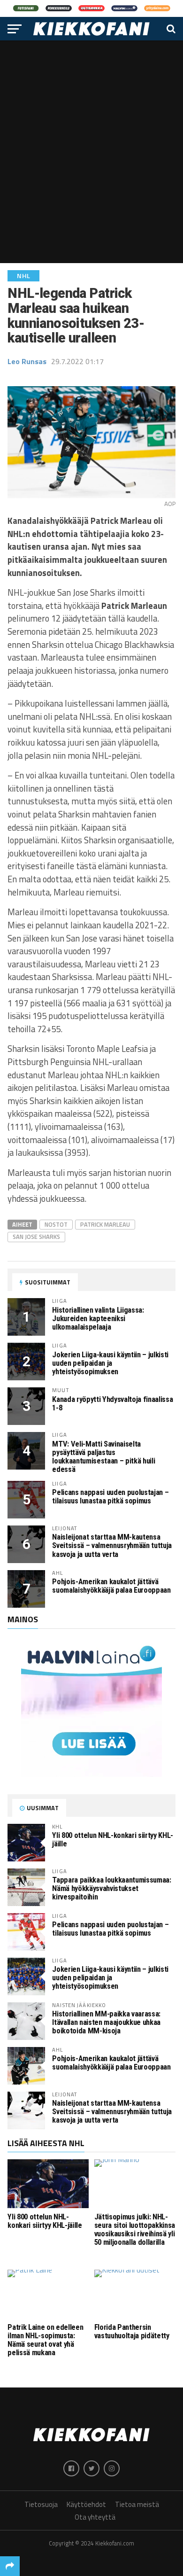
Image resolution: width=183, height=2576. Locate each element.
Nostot (56, 1224)
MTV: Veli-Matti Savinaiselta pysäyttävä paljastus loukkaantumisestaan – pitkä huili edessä (103, 1457)
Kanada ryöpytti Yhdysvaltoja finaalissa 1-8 (112, 1404)
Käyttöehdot (86, 2504)
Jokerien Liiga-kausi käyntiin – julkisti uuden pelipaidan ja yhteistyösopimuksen (110, 1363)
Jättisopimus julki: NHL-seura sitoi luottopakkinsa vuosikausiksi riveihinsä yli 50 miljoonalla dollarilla (135, 2230)
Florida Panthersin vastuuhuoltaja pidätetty (132, 2331)
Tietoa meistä (137, 2504)
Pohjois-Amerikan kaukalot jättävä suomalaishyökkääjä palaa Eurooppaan (111, 1586)
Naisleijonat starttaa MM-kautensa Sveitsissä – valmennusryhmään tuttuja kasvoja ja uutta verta (112, 1545)
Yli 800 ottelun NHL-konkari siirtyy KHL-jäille (113, 1840)
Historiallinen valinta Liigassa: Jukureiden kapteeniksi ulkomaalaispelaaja (98, 1319)
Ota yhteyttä (95, 2517)
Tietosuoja (41, 2504)
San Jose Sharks (36, 1237)
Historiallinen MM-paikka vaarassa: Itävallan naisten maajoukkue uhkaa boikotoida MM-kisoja (106, 2022)
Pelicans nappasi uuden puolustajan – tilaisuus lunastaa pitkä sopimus (110, 1497)
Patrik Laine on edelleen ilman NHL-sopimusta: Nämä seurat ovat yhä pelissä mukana (45, 2340)
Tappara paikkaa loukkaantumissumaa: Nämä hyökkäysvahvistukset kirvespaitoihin (111, 1888)
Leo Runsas (27, 361)
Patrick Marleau (105, 1224)
